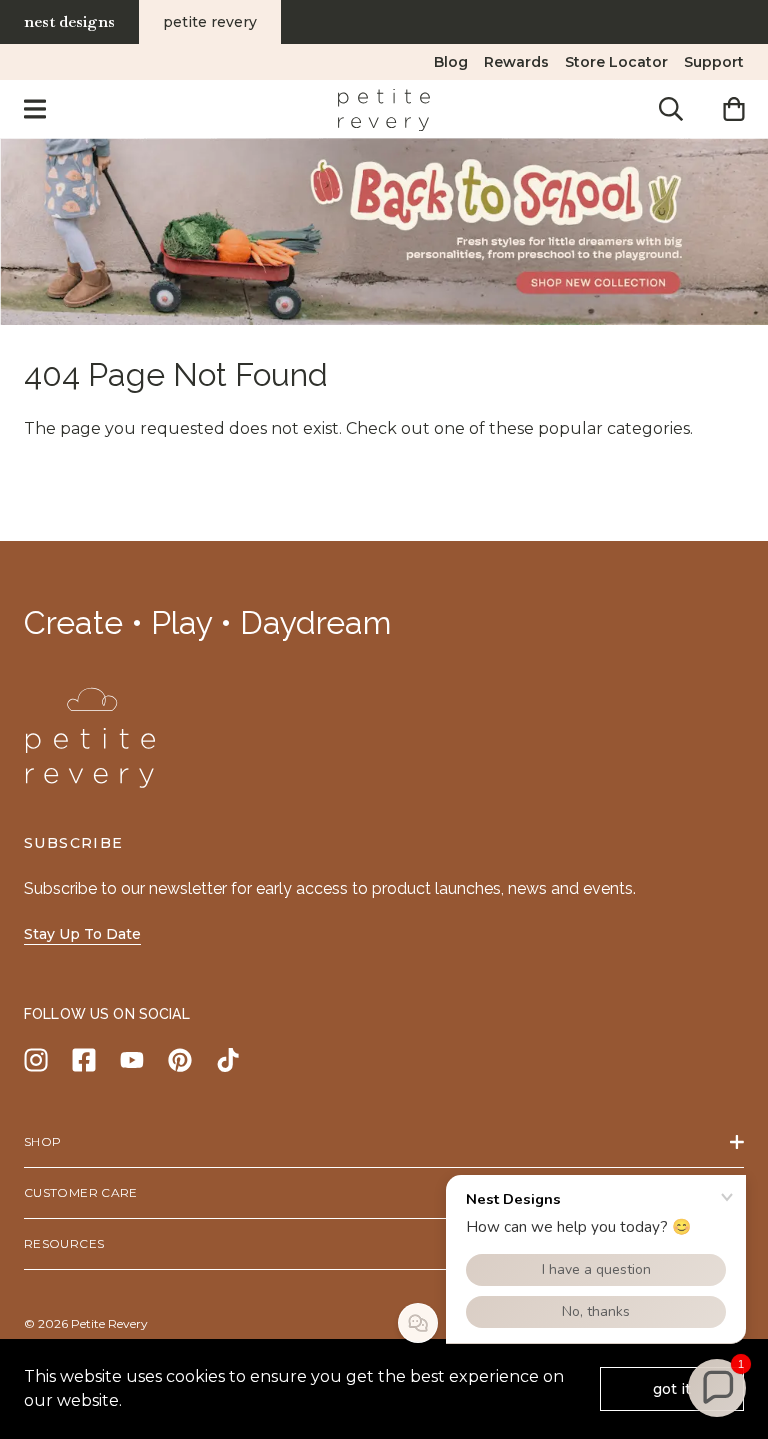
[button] (717, 1388)
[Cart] (733, 109)
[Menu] (35, 109)
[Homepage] (384, 109)
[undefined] (384, 231)
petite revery (210, 22)
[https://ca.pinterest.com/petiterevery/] (180, 1060)
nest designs (69, 21)
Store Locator (616, 62)
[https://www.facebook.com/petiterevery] (84, 1060)
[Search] (671, 109)
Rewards (516, 62)
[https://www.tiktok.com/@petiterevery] (228, 1060)
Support (714, 62)
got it (672, 1389)
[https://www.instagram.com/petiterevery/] (36, 1060)
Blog (451, 62)
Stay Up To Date (82, 934)
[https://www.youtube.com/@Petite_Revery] (132, 1060)
